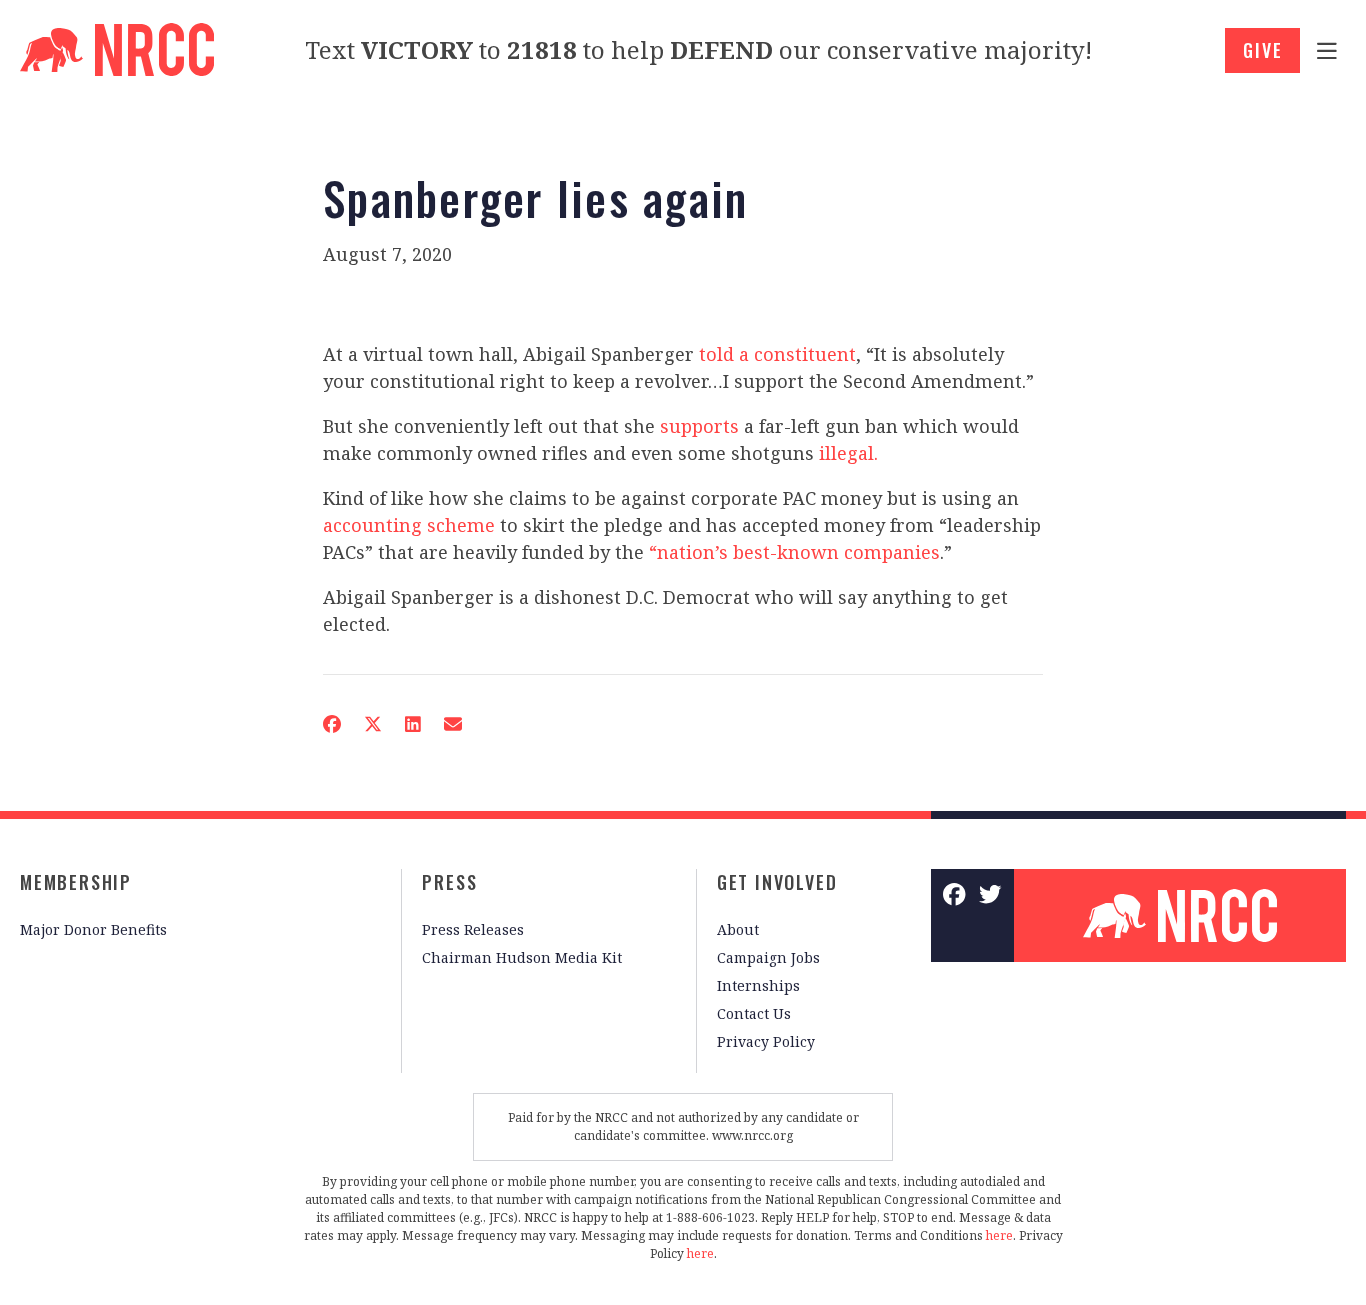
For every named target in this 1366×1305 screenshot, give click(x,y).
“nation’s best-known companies (794, 552)
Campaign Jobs (768, 957)
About (738, 929)
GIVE (1262, 50)
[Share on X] (373, 724)
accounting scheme (409, 525)
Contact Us (754, 1013)
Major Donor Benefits (93, 929)
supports (699, 426)
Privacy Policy (766, 1041)
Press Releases (473, 929)
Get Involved (777, 882)
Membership (76, 882)
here (999, 1235)
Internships (758, 985)
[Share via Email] (453, 724)
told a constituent (777, 354)
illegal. (848, 453)
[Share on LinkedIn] (413, 724)
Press (449, 882)
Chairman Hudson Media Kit (522, 957)
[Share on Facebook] (332, 724)
